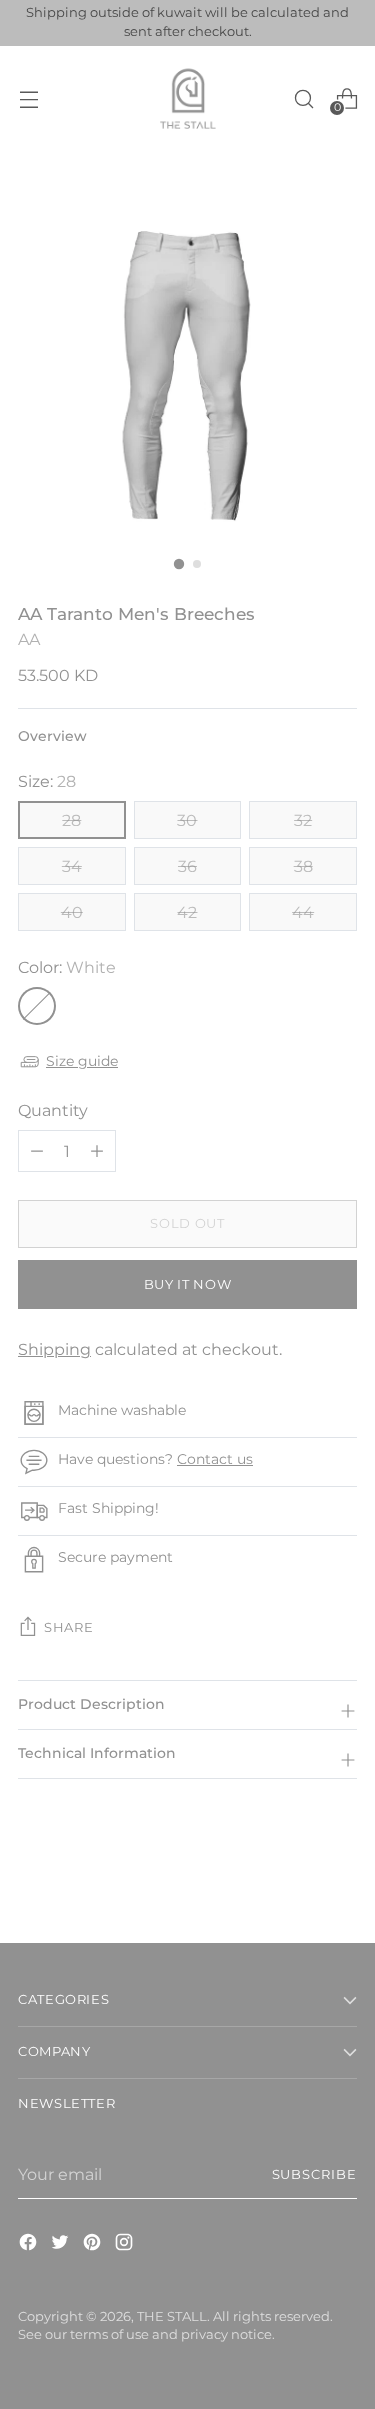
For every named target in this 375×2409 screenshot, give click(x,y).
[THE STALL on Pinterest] (94, 2245)
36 (187, 866)
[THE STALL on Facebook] (30, 2245)
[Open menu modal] (28, 98)
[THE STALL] (188, 99)
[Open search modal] (303, 98)
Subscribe (314, 2174)
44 (303, 912)
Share (68, 1627)
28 (71, 820)
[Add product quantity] (37, 1151)
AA (29, 639)
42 (187, 912)
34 (72, 866)
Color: (67, 967)
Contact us (215, 1459)
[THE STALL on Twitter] (62, 2245)
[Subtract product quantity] (97, 1151)
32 (303, 820)
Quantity (53, 1110)
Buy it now (187, 1284)
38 (303, 866)
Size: (47, 781)
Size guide (82, 1061)
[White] (37, 1006)
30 (187, 820)
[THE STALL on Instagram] (126, 2245)
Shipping (54, 1349)
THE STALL (172, 2316)
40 (72, 912)
